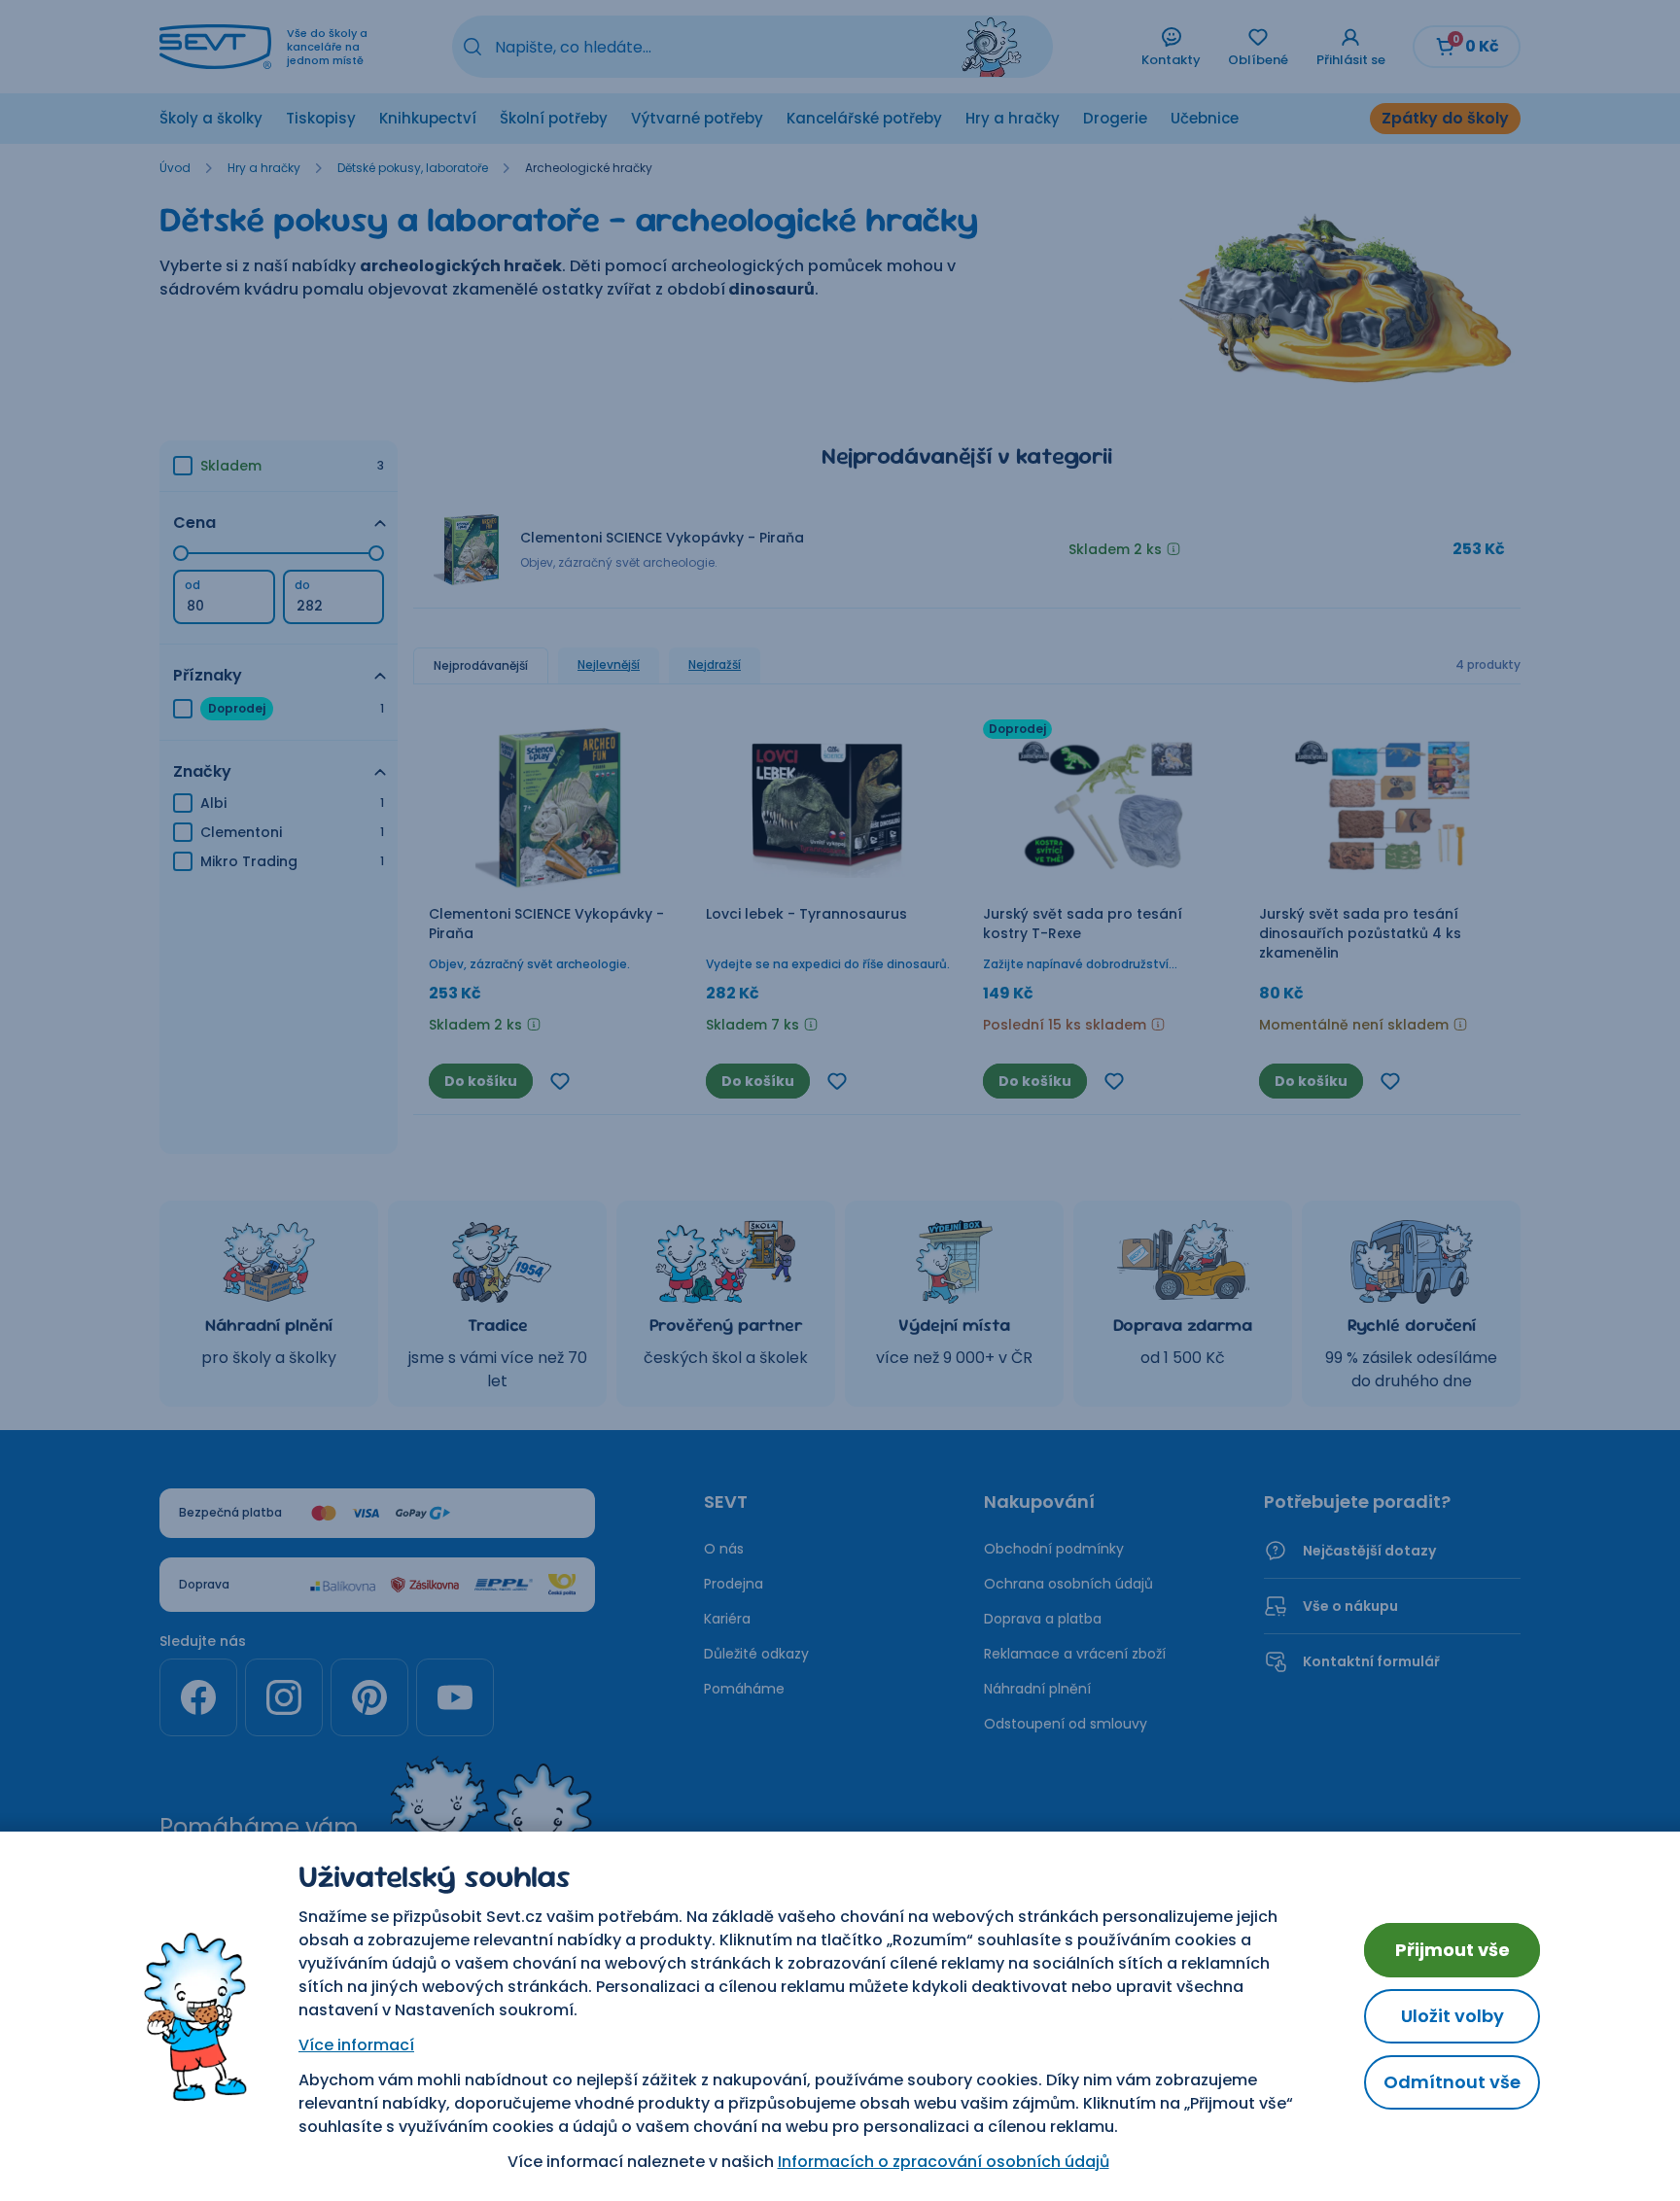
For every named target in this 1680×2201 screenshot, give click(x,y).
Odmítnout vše (1452, 2082)
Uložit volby (1452, 2016)
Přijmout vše (1452, 1950)
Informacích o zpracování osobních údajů (944, 2162)
